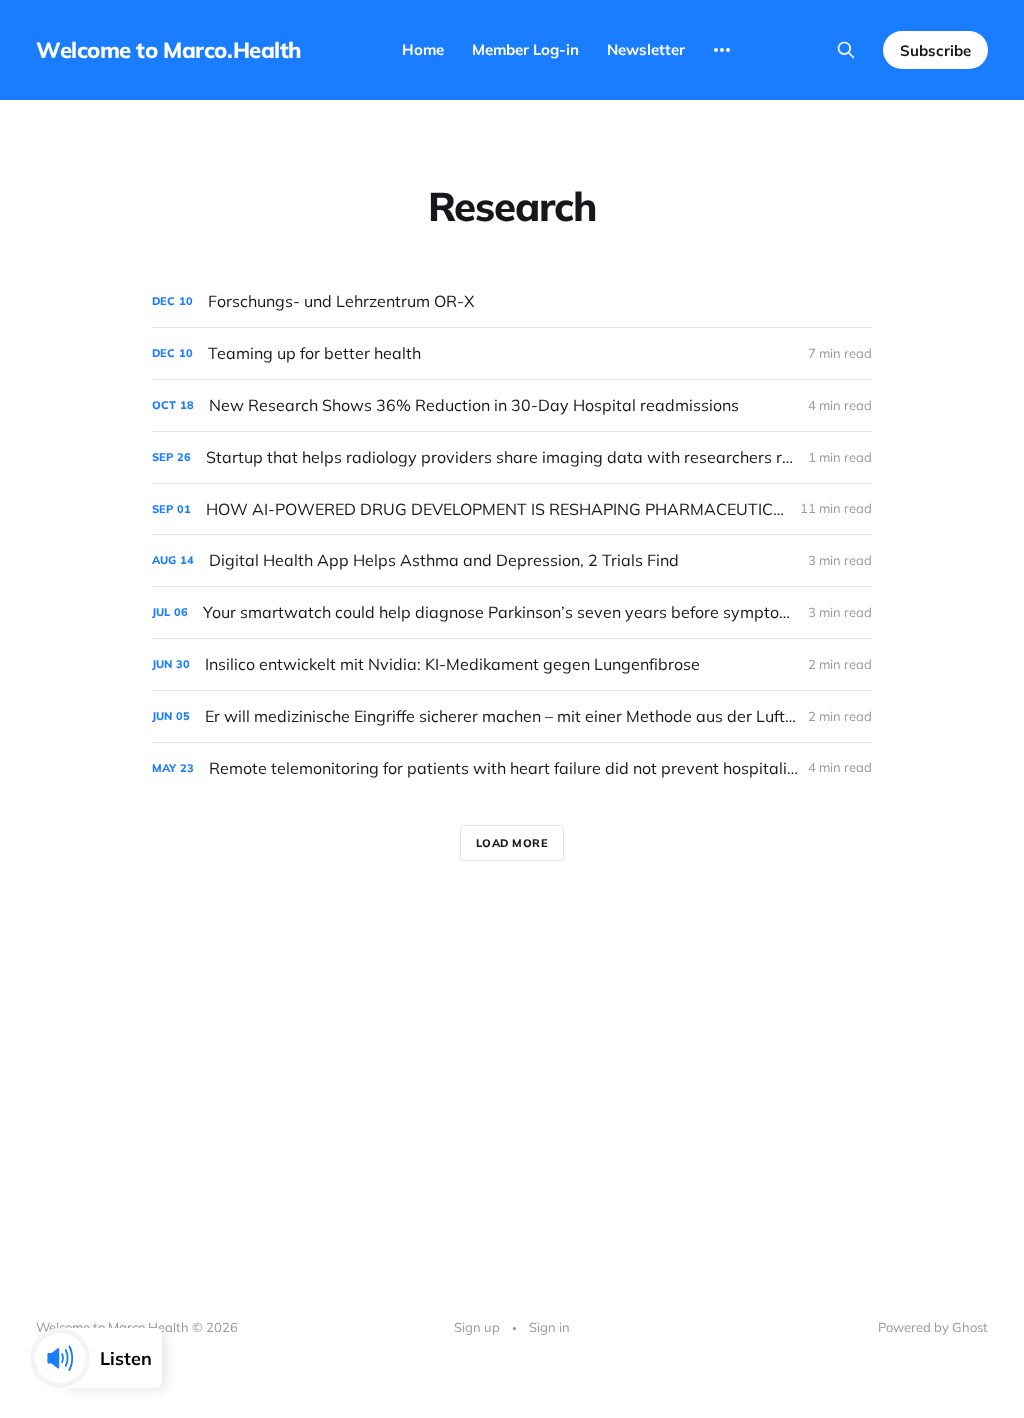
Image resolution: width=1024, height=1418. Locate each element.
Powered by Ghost (933, 1327)
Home (423, 49)
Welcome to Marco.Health (168, 50)
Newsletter (646, 49)
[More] (722, 50)
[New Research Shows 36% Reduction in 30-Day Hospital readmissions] (512, 405)
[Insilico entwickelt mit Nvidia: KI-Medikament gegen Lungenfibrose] (512, 664)
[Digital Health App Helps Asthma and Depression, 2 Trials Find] (512, 560)
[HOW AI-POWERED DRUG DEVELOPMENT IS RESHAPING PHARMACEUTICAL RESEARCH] (512, 509)
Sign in (549, 1327)
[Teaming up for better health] (512, 353)
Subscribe (935, 50)
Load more (512, 843)
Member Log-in (525, 49)
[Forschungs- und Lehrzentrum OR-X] (512, 301)
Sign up (477, 1327)
